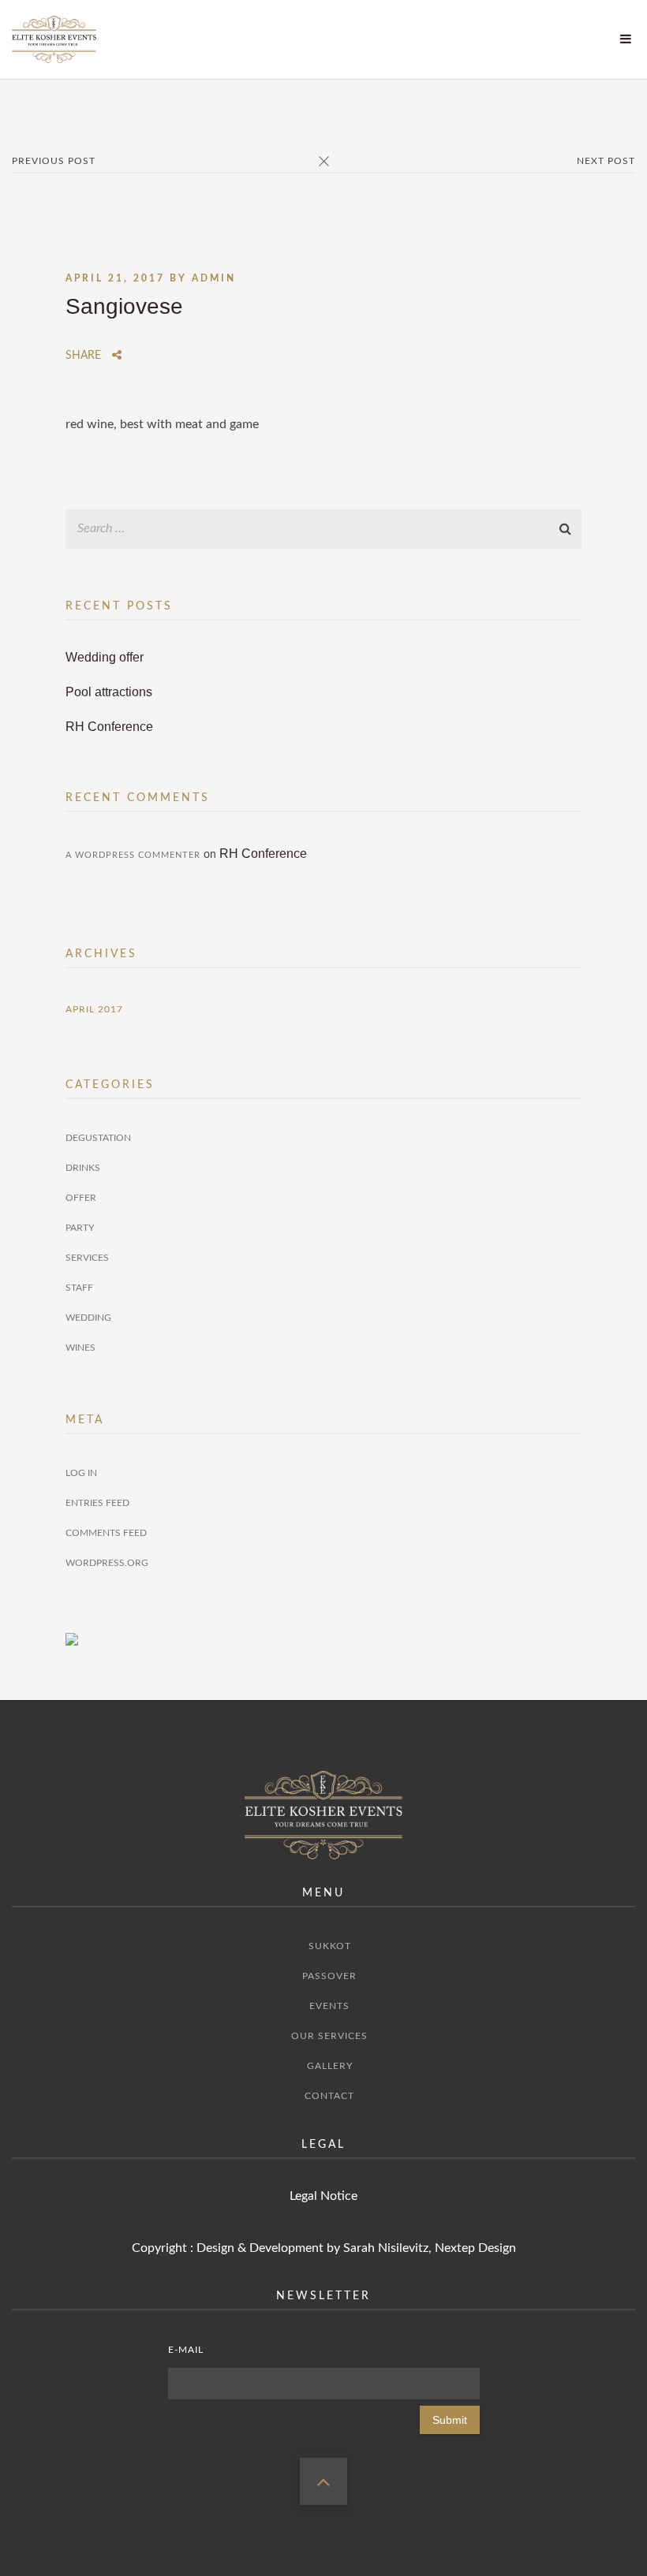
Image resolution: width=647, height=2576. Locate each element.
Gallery (330, 2066)
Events (329, 2006)
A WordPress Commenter (133, 855)
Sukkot (330, 1946)
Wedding (88, 1318)
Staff (79, 1288)
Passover (329, 1976)
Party (80, 1228)
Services (87, 1258)
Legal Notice (323, 2196)
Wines (80, 1348)
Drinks (83, 1168)
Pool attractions (109, 692)
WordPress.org (107, 1563)
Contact (329, 2096)
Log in (81, 1473)
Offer (81, 1198)
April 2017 (94, 1009)
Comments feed (106, 1533)
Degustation (98, 1138)
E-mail (186, 2350)
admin (214, 278)
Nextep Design (475, 2248)
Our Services (329, 2036)
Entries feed (97, 1503)
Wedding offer (105, 657)
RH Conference (109, 727)
